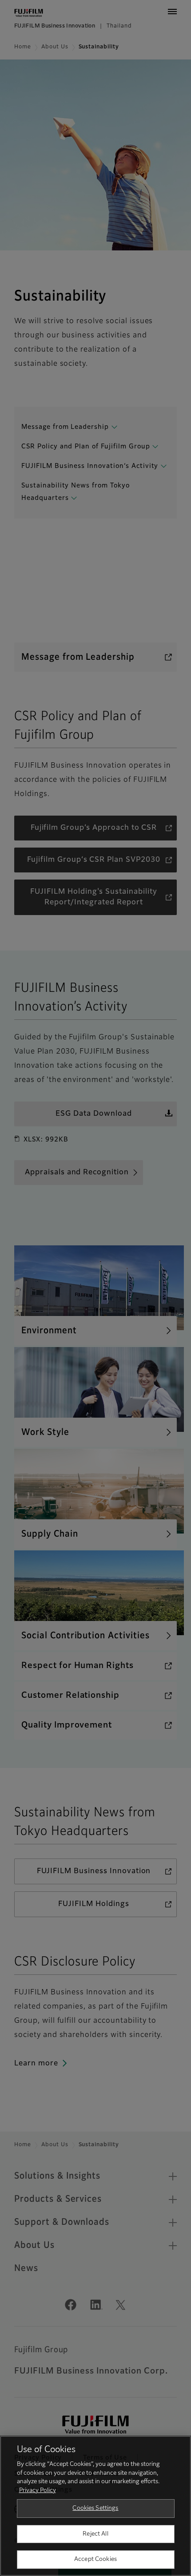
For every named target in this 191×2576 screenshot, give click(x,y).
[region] (95, 2506)
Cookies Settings (95, 2508)
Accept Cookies (95, 2559)
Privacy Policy (38, 2491)
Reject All (95, 2534)
